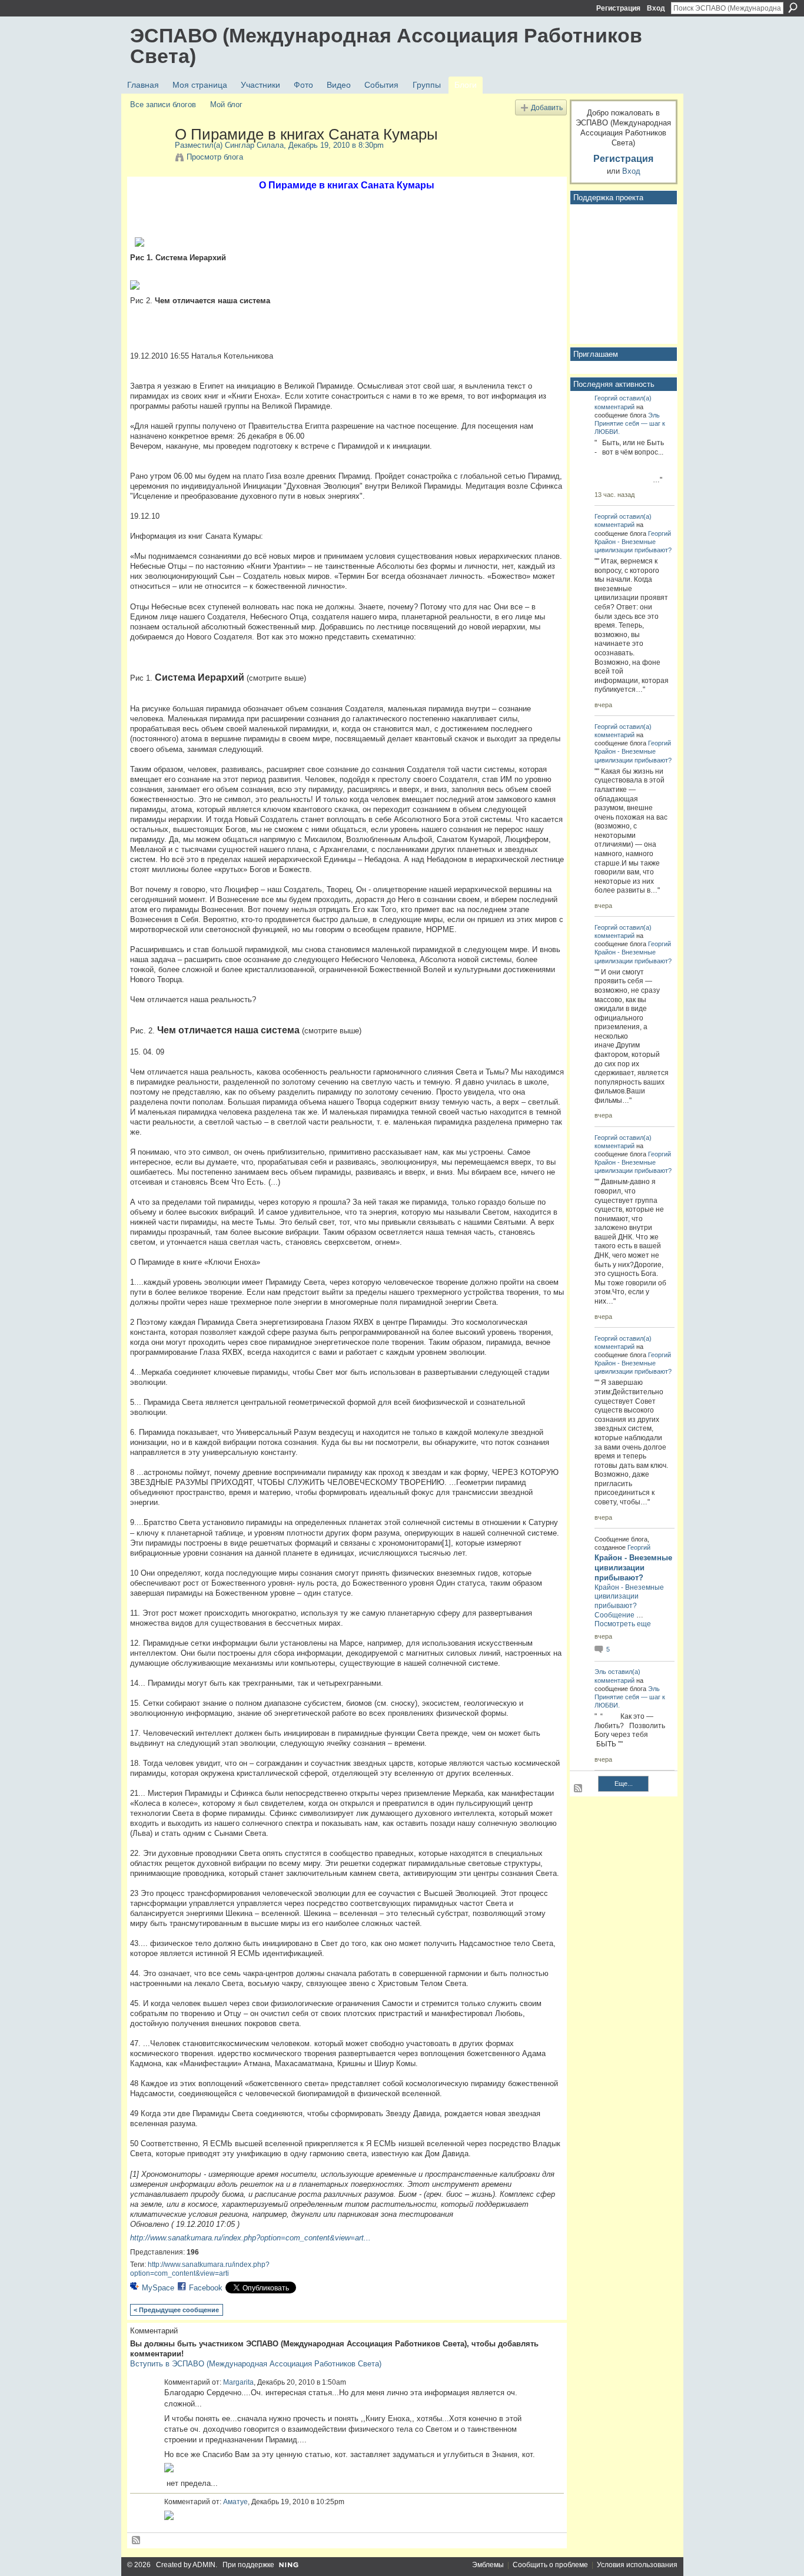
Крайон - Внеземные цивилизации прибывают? (633, 1568)
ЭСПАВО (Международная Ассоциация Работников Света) (386, 46)
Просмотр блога (215, 157)
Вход (656, 8)
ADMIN (204, 2565)
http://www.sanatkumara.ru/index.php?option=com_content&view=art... (250, 2238)
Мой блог (226, 105)
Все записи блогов (163, 105)
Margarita (238, 2382)
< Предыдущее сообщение (176, 2310)
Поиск (793, 8)
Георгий (606, 398)
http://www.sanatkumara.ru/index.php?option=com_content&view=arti (200, 2269)
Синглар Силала (254, 145)
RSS (137, 2541)
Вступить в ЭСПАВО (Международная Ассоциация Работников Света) (256, 2364)
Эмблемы (488, 2565)
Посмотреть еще (623, 1624)
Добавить (547, 107)
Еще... (624, 1783)
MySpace (158, 2288)
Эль (654, 415)
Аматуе (235, 2502)
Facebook (206, 2288)
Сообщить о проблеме (550, 2565)
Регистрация (618, 8)
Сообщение (614, 1615)
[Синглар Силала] (149, 159)
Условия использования (637, 2565)
